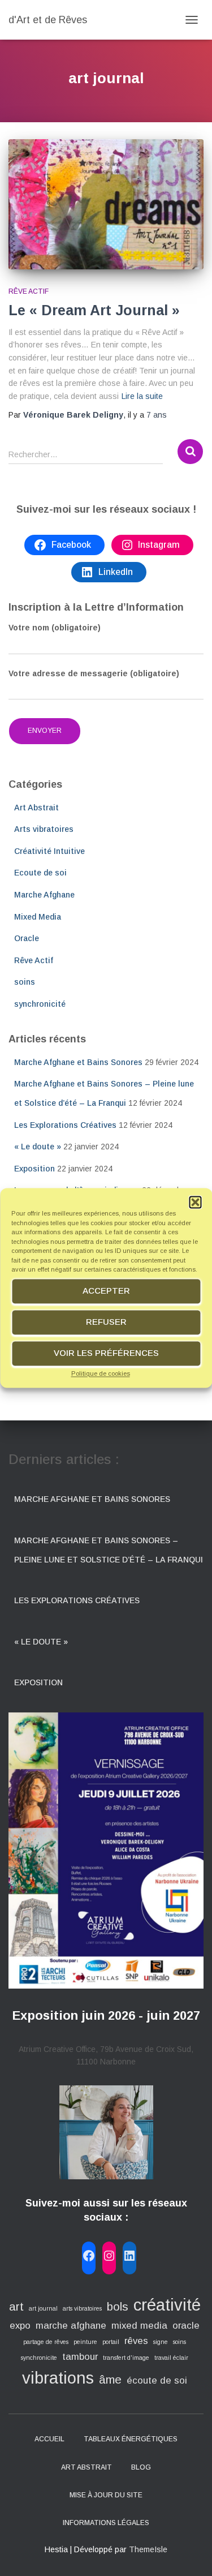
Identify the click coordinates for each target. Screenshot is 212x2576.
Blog (141, 2467)
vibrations (58, 2378)
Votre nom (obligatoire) (55, 628)
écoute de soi (157, 2380)
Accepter (106, 1291)
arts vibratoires (82, 2308)
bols (118, 2306)
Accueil (49, 2439)
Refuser (106, 1322)
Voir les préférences (106, 1353)
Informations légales (106, 2523)
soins (25, 982)
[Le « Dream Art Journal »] (106, 204)
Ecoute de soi (40, 873)
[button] (195, 1202)
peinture (85, 2342)
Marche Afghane (44, 895)
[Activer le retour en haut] (190, 2553)
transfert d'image (126, 2358)
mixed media (139, 2326)
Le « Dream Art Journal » (94, 310)
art (16, 2306)
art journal (43, 2308)
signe (161, 2342)
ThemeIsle (148, 2549)
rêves (136, 2341)
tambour (80, 2357)
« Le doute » (38, 1147)
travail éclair (171, 2358)
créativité (167, 2305)
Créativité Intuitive (49, 851)
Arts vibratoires (44, 829)
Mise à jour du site (106, 2495)
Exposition (34, 1169)
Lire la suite (142, 396)
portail (111, 2342)
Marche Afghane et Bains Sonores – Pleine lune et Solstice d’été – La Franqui (109, 1550)
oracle (186, 2326)
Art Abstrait (36, 808)
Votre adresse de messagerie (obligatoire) (94, 673)
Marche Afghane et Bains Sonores (78, 1062)
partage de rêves (46, 2342)
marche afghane (71, 2326)
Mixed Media (38, 917)
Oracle (27, 938)
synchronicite (39, 2358)
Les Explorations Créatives (65, 1125)
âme (110, 2379)
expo (20, 2326)
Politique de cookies (101, 1373)
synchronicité (40, 1004)
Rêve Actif (29, 291)
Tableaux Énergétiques (131, 2439)
